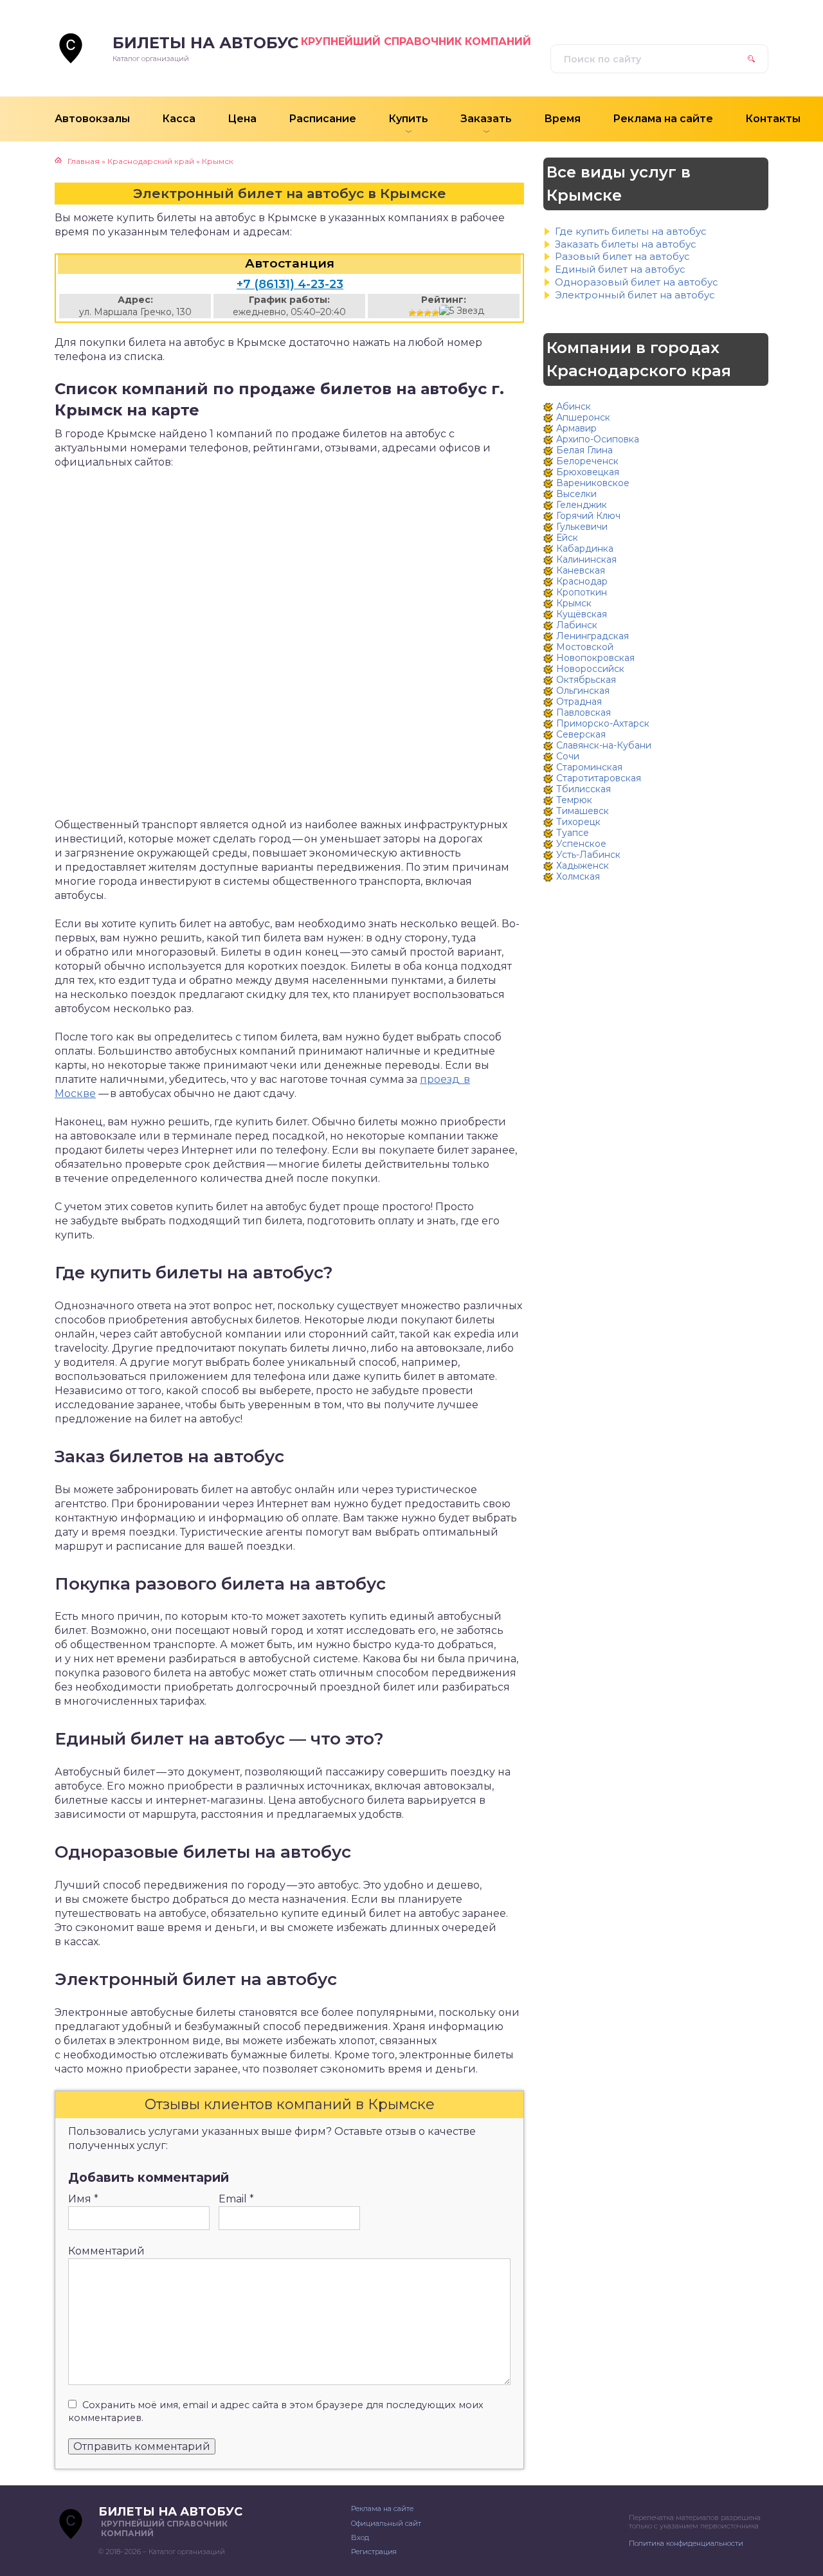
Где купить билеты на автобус (631, 231)
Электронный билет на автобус (635, 295)
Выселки (576, 494)
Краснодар (582, 581)
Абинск (574, 406)
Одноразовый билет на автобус (637, 282)
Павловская (583, 712)
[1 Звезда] (412, 313)
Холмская (578, 876)
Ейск (567, 538)
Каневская (581, 570)
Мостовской (585, 647)
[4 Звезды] (435, 313)
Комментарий (106, 2251)
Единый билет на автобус (620, 269)
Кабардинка (585, 549)
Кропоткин (582, 592)
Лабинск (577, 625)
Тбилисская (583, 789)
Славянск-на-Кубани (604, 745)
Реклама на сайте (382, 2508)
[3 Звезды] (428, 313)
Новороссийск (590, 669)
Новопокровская (595, 658)
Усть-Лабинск (588, 855)
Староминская (589, 767)
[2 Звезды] (420, 313)
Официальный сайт (386, 2523)
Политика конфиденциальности (686, 2543)
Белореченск (587, 461)
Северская (581, 734)
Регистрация (374, 2552)
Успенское (581, 844)
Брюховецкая (588, 472)
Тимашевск (583, 811)
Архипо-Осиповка (598, 439)
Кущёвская (582, 614)
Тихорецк (578, 822)
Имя (83, 2199)
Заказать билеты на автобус (626, 244)
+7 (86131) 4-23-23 (290, 284)
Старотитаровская (599, 778)
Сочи (568, 756)
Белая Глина (584, 450)
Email (236, 2199)
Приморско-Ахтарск (603, 723)
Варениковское (593, 483)
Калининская (586, 559)
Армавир (576, 428)
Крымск (574, 603)
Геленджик (582, 505)
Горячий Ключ (588, 516)
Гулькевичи (582, 527)
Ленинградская (592, 636)
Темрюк (574, 800)
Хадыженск (583, 866)
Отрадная (579, 702)
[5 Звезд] (462, 311)
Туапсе (573, 833)
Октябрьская (586, 680)
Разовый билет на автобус (622, 256)
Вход (360, 2537)
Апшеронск (583, 417)
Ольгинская (583, 691)
